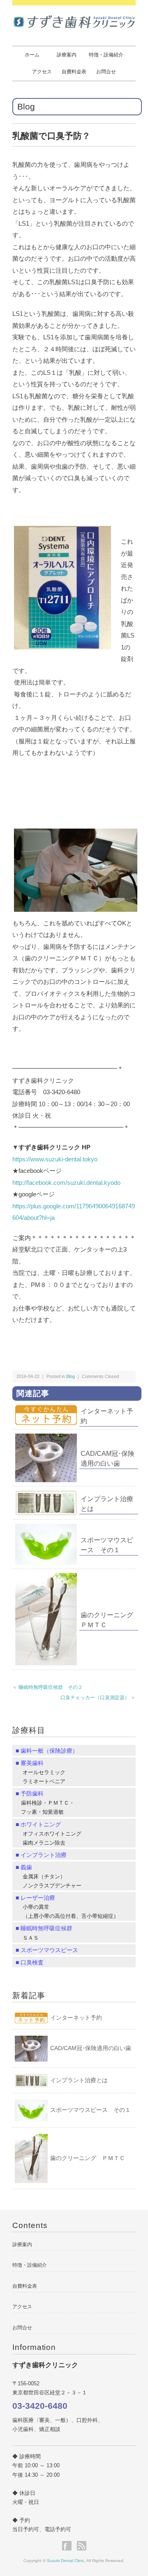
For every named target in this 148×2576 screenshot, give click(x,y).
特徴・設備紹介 (106, 55)
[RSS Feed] (82, 2546)
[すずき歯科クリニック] (74, 19)
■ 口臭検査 (30, 1962)
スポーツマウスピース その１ (90, 2110)
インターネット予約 (76, 2018)
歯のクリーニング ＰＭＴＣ (88, 2158)
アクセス (42, 72)
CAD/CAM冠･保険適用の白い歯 (91, 2048)
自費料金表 (74, 72)
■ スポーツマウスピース (47, 1950)
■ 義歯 (24, 1867)
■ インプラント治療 (41, 1855)
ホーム (32, 55)
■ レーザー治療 (35, 1898)
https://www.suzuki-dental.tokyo (55, 1159)
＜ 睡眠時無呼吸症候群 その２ (47, 1687)
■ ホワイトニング (38, 1824)
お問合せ (106, 72)
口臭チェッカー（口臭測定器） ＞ (98, 1698)
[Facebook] (69, 2546)
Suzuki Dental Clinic (66, 2561)
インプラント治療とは (79, 2080)
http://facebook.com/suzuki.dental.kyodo (66, 1183)
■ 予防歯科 (30, 1794)
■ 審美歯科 (30, 1763)
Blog (26, 106)
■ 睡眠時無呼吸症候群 (44, 1928)
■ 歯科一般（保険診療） (47, 1751)
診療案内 (67, 55)
